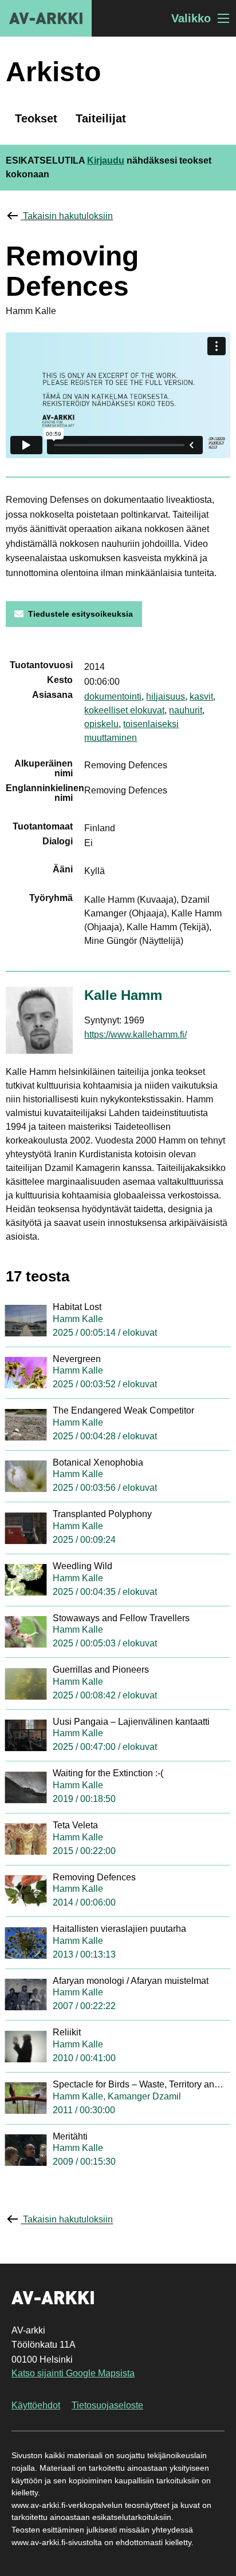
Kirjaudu (106, 160)
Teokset (36, 118)
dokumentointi (113, 696)
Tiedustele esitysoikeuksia (80, 614)
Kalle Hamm (123, 995)
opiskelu (101, 724)
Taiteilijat (101, 118)
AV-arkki (46, 18)
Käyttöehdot (36, 2405)
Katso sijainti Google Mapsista (73, 2373)
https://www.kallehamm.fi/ (135, 1035)
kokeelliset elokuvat (124, 710)
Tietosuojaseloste (107, 2405)
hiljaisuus (166, 696)
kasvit (201, 696)
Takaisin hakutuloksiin (68, 216)
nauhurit (186, 710)
